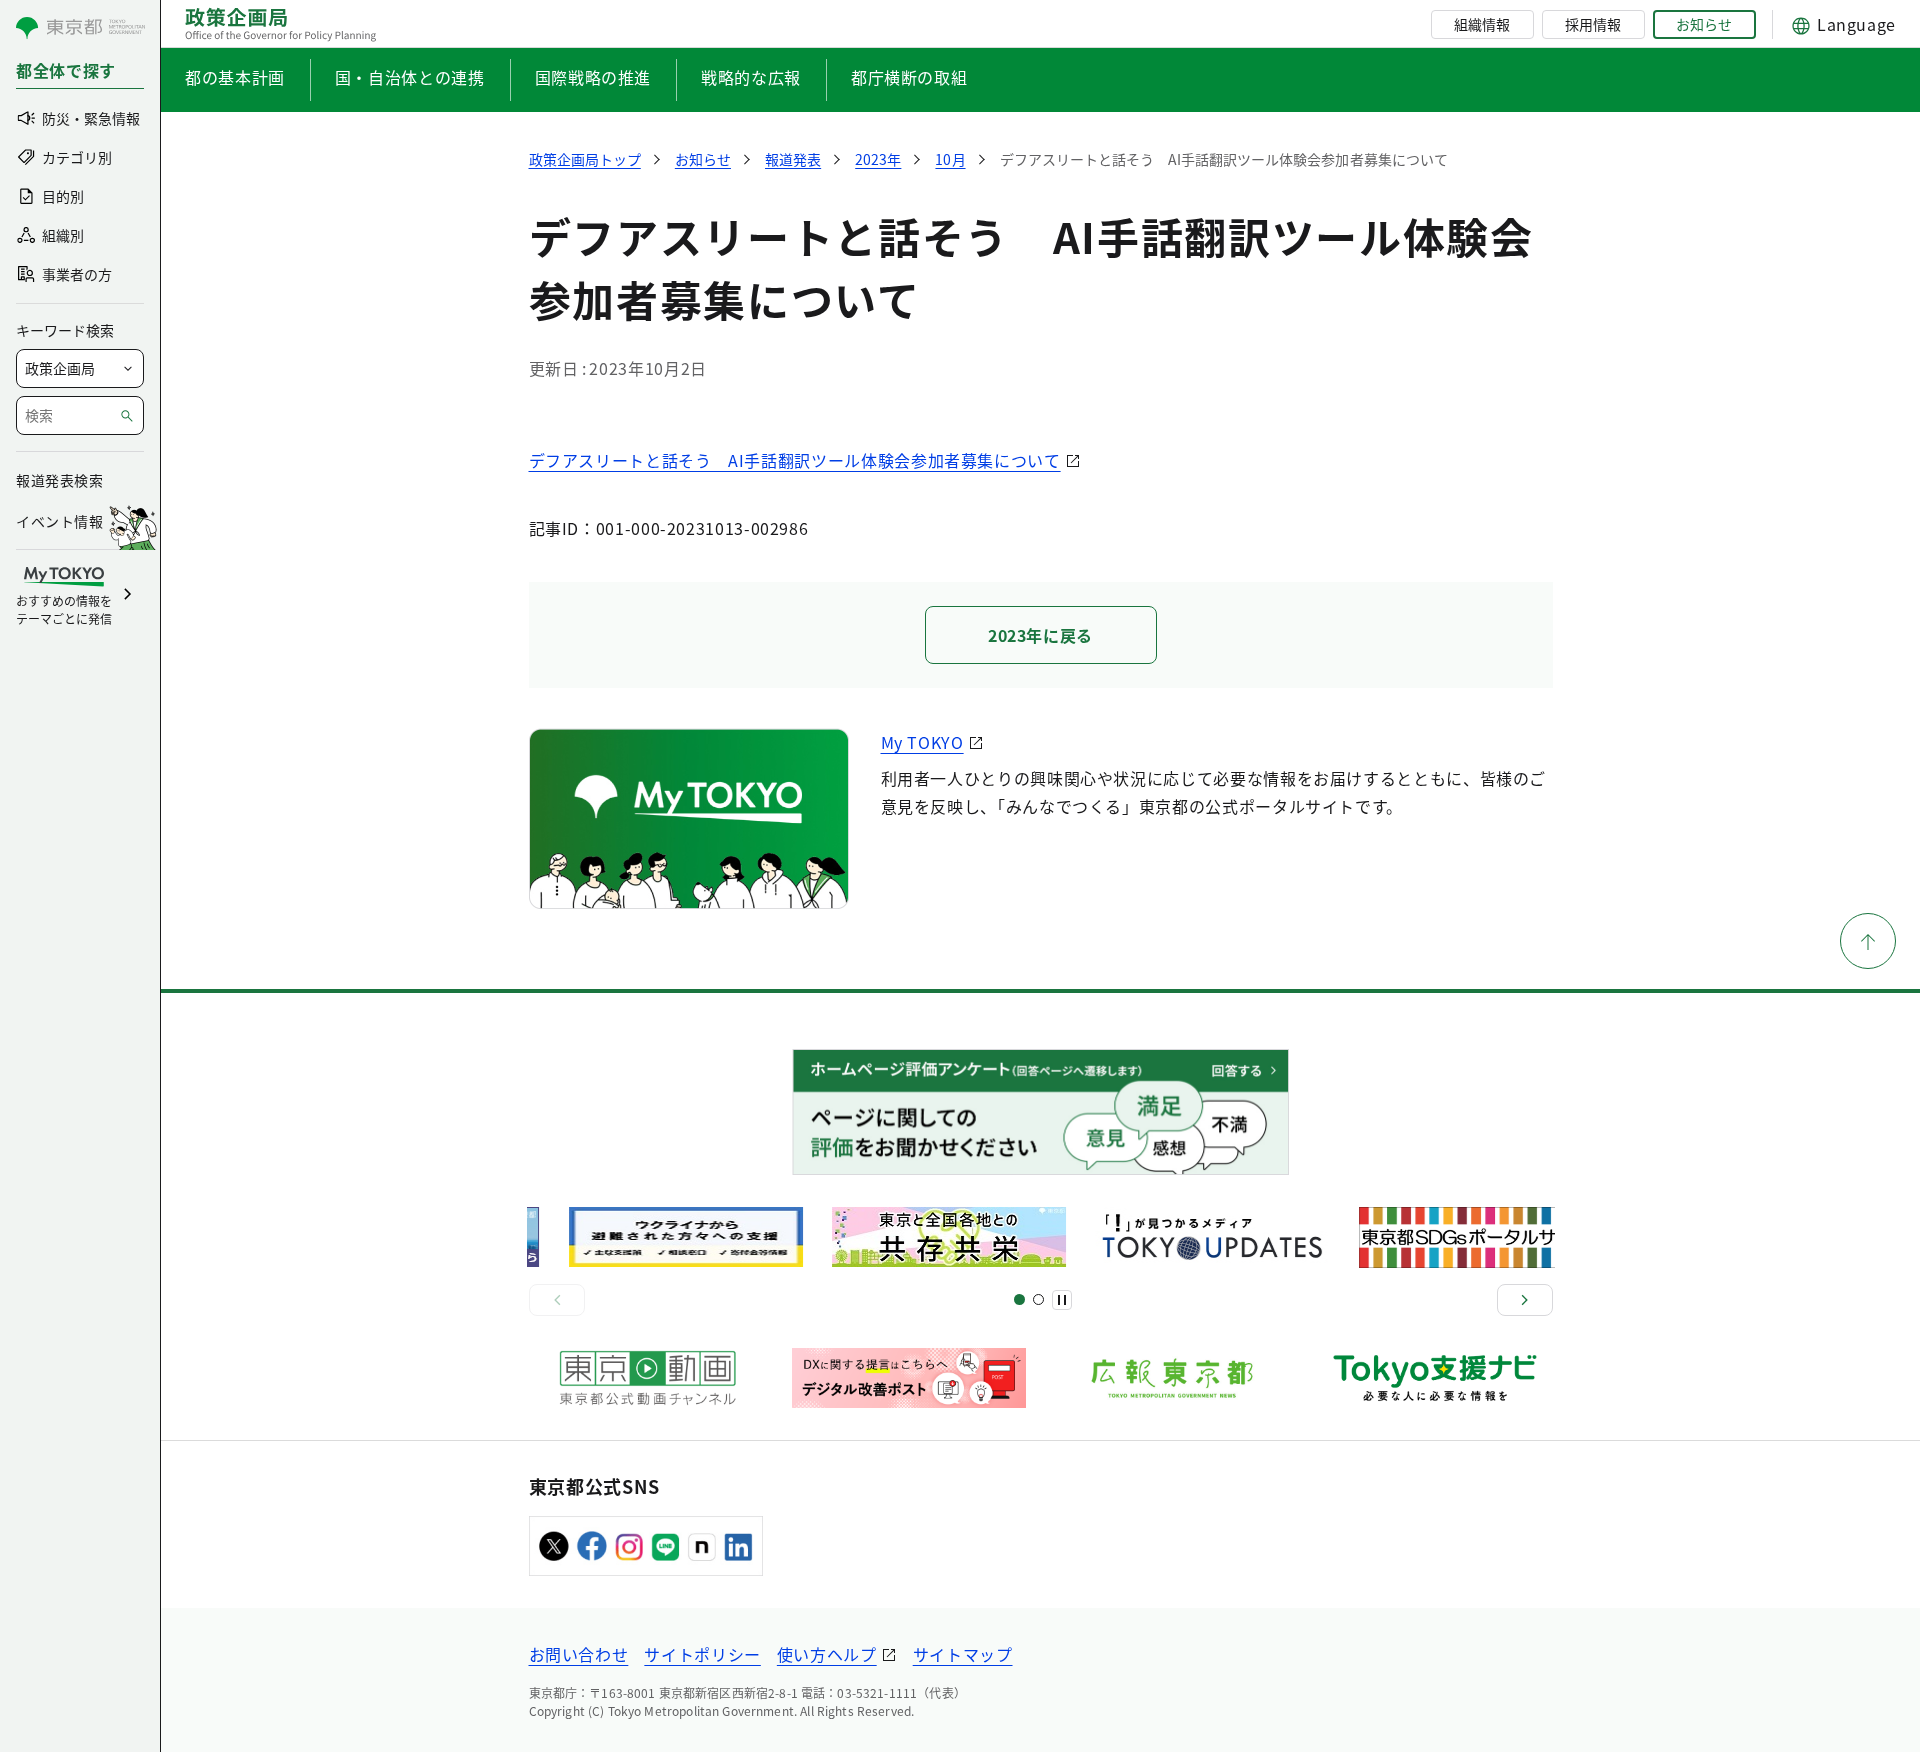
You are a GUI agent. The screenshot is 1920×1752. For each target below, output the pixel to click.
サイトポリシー (702, 1654)
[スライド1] (1019, 1299)
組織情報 (1482, 24)
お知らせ (1704, 24)
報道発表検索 (59, 480)
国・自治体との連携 (410, 77)
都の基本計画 (235, 77)
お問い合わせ (579, 1654)
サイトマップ (963, 1654)
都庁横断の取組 (909, 77)
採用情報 (1593, 24)
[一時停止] (1062, 1300)
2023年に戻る (1040, 635)
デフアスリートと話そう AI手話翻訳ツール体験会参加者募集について (795, 460)
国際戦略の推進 (593, 77)
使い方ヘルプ (827, 1654)
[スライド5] (1038, 1299)
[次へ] (1525, 1300)
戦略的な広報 (751, 77)
